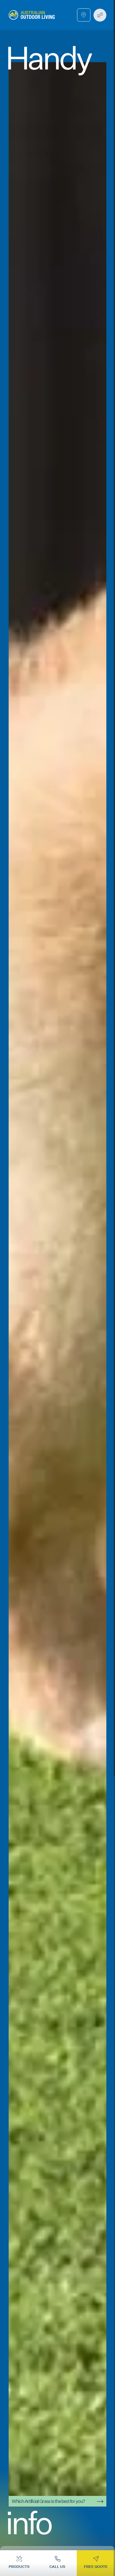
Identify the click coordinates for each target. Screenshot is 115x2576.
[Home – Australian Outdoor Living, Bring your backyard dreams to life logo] (32, 15)
